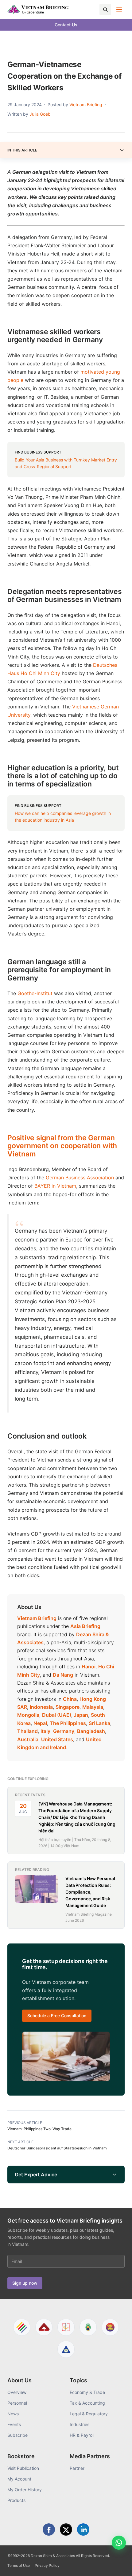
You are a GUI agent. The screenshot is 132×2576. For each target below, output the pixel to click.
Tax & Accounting (87, 2403)
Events (14, 2424)
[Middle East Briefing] (66, 2349)
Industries (80, 2424)
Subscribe (17, 2435)
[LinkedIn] (83, 2529)
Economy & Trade (87, 2392)
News (13, 2414)
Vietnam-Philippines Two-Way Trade (39, 2129)
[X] (66, 2529)
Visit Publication (23, 2468)
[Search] (105, 9)
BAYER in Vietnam (55, 1186)
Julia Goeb (40, 114)
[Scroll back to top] (118, 2564)
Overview (17, 2392)
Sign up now (25, 2283)
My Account (19, 2479)
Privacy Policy (47, 2565)
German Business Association (80, 1178)
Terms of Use (19, 2565)
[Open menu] (119, 9)
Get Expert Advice (36, 2175)
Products (16, 2500)
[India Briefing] (88, 2327)
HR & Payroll (82, 2435)
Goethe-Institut (35, 993)
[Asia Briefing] (44, 2327)
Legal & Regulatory (89, 2414)
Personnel (17, 2403)
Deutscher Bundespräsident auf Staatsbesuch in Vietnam (57, 2148)
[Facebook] (49, 2529)
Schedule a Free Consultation (57, 2016)
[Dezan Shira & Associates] (22, 2327)
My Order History (25, 2490)
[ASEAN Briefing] (110, 2327)
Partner (77, 2468)
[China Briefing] (66, 2327)
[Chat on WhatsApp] (119, 2543)
